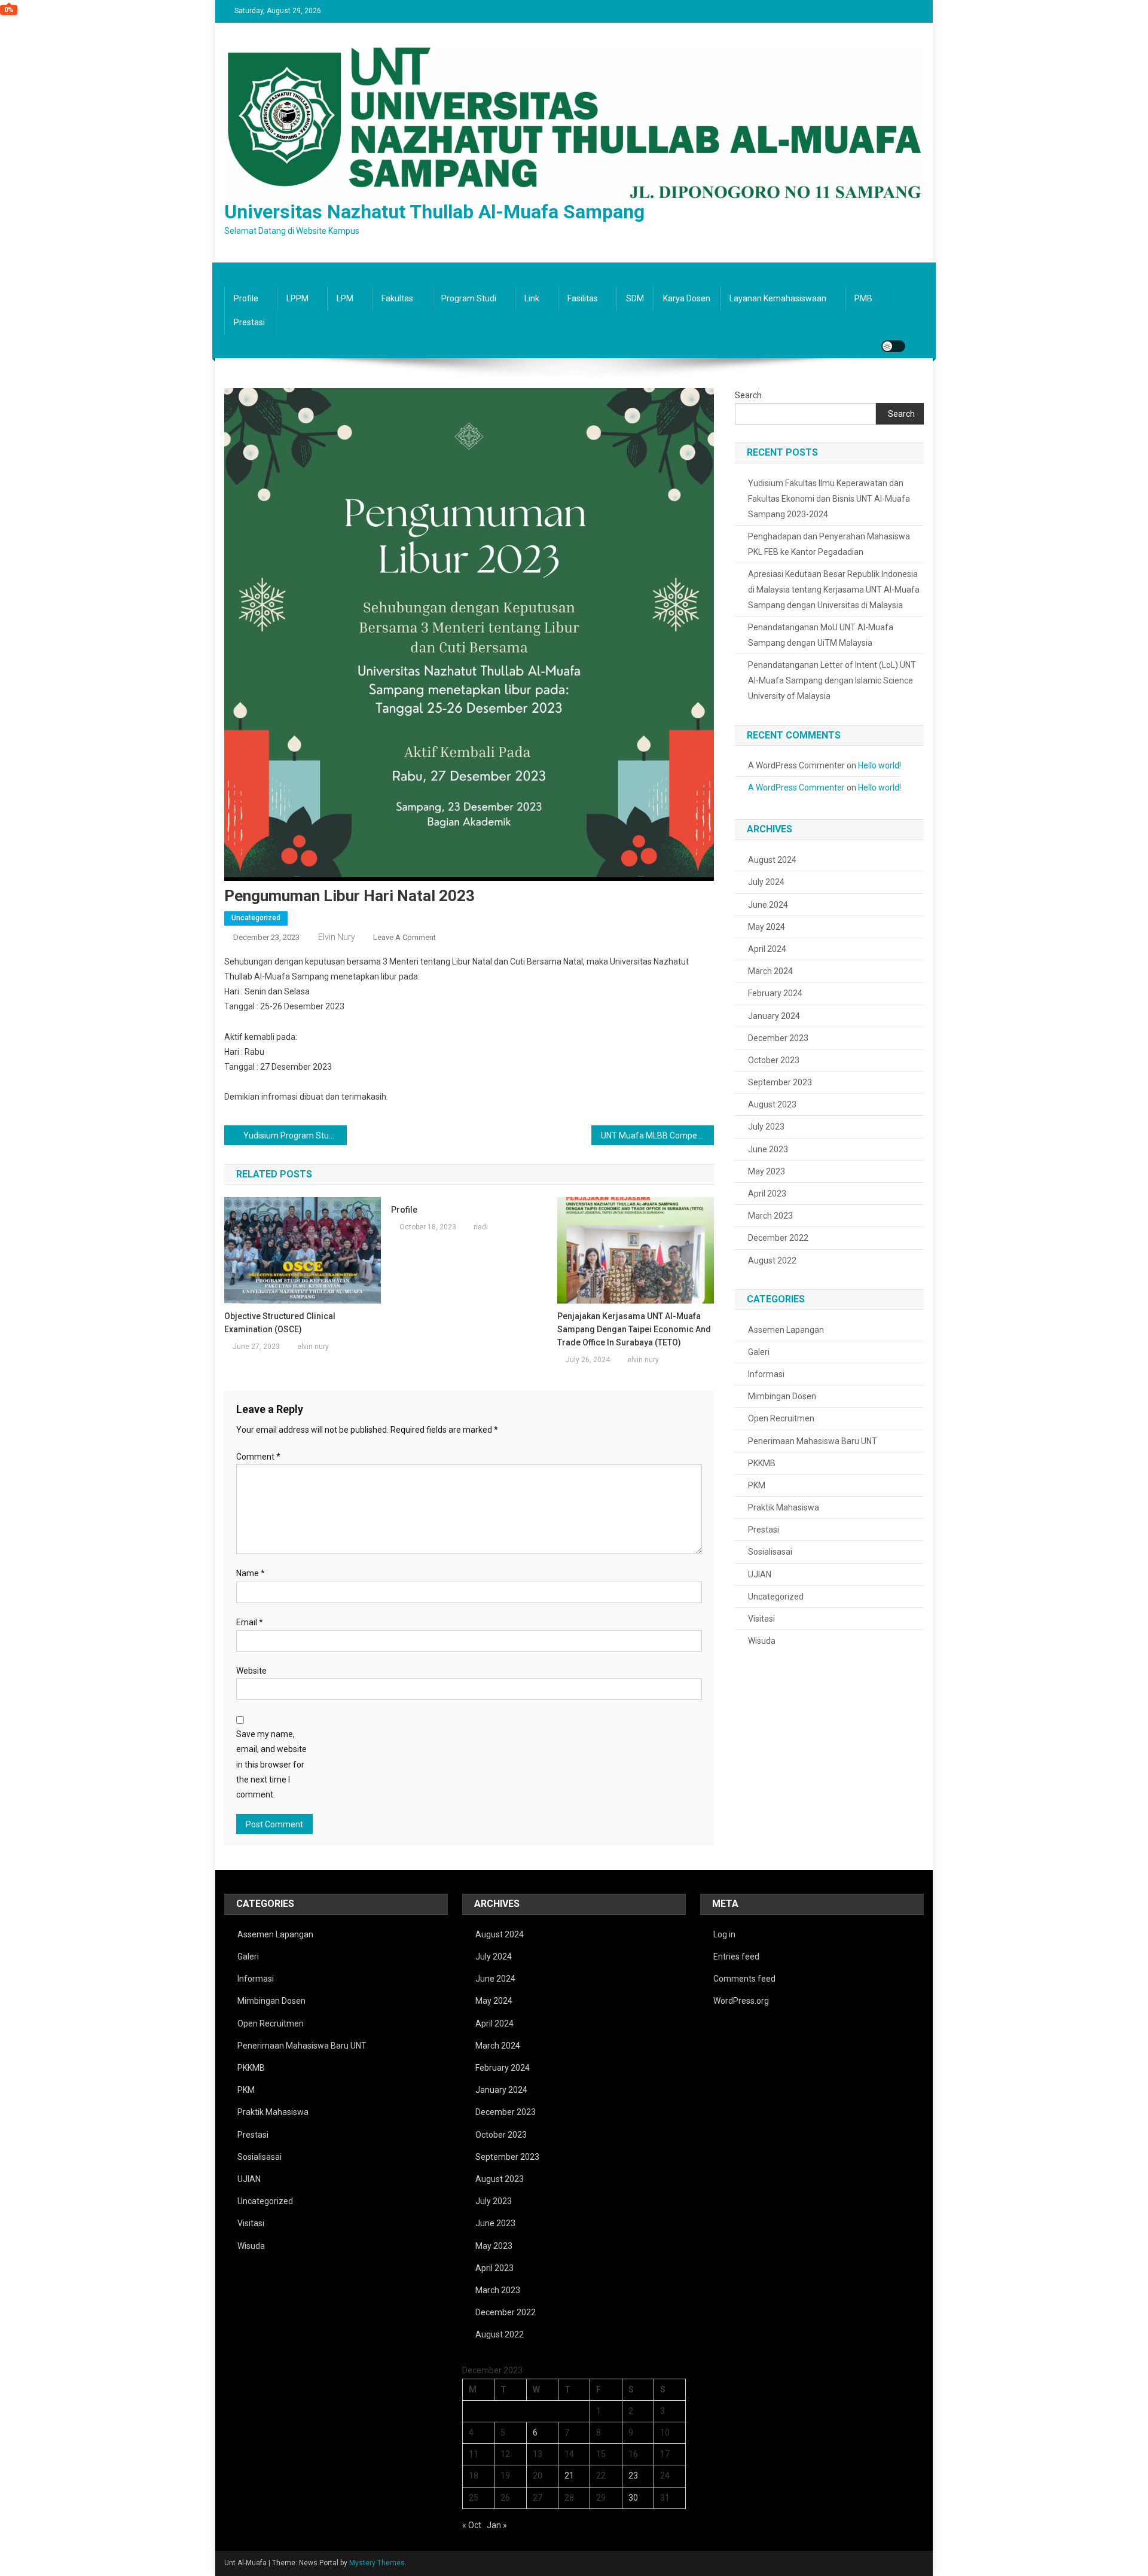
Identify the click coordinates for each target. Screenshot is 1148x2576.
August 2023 (772, 1104)
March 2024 (770, 971)
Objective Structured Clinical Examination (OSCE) (280, 1323)
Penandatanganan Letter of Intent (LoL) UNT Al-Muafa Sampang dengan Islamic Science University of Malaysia (832, 680)
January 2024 (774, 1016)
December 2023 (778, 1038)
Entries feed (736, 1957)
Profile (246, 298)
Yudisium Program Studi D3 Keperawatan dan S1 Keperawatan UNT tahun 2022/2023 (295, 1136)
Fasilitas (583, 298)
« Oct (472, 2525)
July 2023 (766, 1127)
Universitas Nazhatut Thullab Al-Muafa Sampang (434, 212)
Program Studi (469, 298)
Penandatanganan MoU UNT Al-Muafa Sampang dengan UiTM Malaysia (821, 635)
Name (251, 1573)
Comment (258, 1457)
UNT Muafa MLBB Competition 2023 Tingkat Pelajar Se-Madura (657, 1136)
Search (748, 395)
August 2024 (772, 860)
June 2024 (768, 905)
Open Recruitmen (781, 1418)
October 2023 (774, 1060)
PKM (757, 1485)
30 (633, 2498)
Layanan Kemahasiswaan (778, 298)
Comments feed (744, 1979)
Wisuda (762, 1641)
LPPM (297, 298)
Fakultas (397, 298)
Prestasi (249, 322)
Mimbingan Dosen (782, 1396)
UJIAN (760, 1574)
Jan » (497, 2525)
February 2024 (775, 993)
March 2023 (770, 1216)
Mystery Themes (377, 2563)
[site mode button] (893, 346)
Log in (724, 1934)
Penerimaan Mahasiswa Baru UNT (813, 1441)
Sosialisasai (770, 1552)
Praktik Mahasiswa (784, 1507)
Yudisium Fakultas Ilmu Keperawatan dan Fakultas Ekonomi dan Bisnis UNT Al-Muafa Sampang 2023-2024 (829, 499)
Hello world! (880, 765)
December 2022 (778, 1238)
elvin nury (337, 937)
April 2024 (767, 949)
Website (251, 1671)
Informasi (766, 1374)
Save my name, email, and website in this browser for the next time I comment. (271, 1764)
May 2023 (767, 1171)
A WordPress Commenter (796, 788)
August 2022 (772, 1260)
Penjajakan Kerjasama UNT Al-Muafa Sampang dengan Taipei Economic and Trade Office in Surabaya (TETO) (634, 1329)
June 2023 (768, 1149)
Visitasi (761, 1619)
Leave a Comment (404, 937)
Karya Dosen (687, 298)
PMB (863, 298)
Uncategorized (256, 918)
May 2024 (767, 927)
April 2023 (767, 1194)
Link (532, 298)
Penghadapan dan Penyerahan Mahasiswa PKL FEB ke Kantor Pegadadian (829, 544)
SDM (635, 298)
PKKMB (762, 1463)
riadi (481, 1227)
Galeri (759, 1352)
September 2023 (780, 1082)
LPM (345, 298)
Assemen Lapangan (786, 1330)
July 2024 (766, 882)
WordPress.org (741, 2001)
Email (250, 1622)
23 (633, 2476)
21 (569, 2476)
